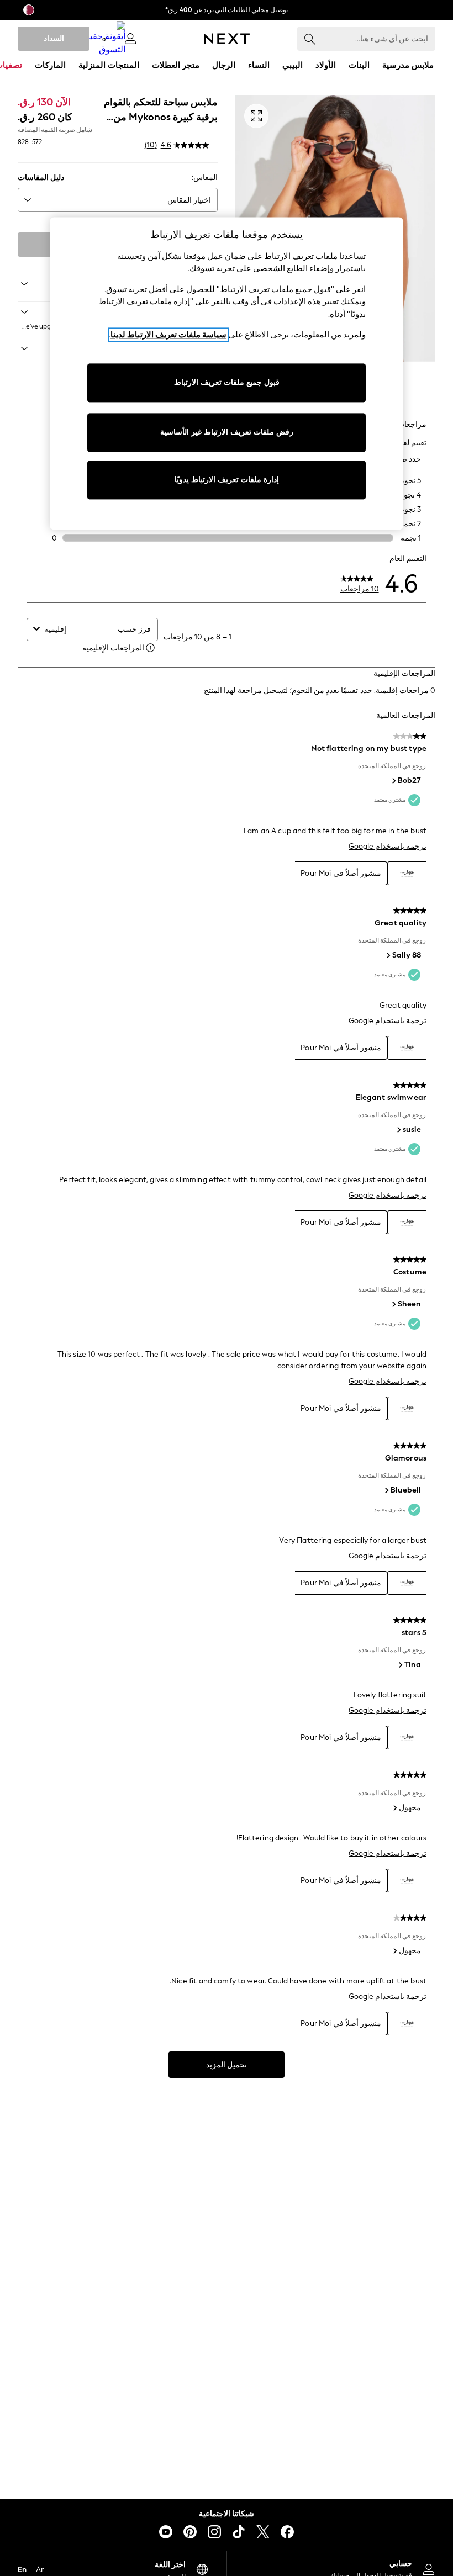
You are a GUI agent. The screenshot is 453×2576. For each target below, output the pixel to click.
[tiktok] (239, 2532)
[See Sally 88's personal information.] (388, 955)
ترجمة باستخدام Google (388, 846)
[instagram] (214, 2532)
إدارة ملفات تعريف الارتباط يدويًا (227, 480)
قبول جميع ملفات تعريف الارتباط (227, 382)
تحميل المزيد (227, 2065)
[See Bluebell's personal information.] (386, 1490)
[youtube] (166, 2532)
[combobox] (78, 629)
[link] (130, 39)
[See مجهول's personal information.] (394, 1808)
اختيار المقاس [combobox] (189, 200)
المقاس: (205, 178)
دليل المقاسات (41, 178)
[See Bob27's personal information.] (393, 781)
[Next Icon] (227, 39)
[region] (227, 373)
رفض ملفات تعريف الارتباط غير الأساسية (227, 432)
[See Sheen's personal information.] (393, 1304)
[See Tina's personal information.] (400, 1665)
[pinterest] (190, 2532)
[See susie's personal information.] (398, 1130)
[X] (263, 2532)
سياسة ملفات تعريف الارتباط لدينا (168, 335)
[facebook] (287, 2532)
